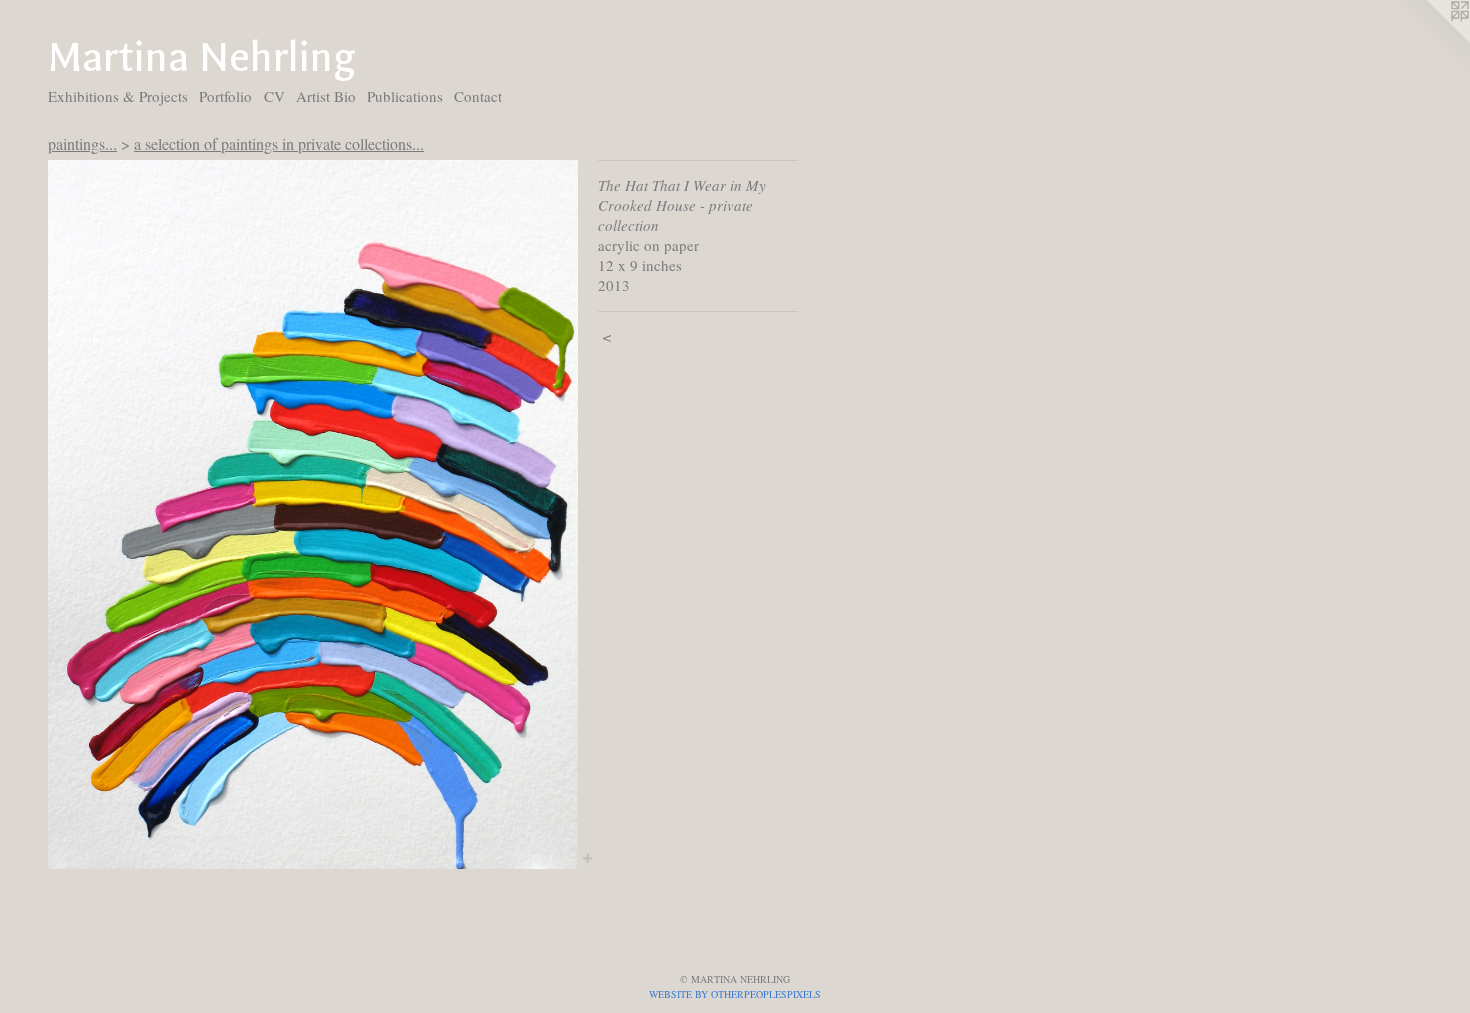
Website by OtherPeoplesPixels (735, 994)
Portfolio (225, 96)
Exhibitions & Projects (118, 96)
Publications (405, 96)
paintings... (82, 143)
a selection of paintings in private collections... (279, 143)
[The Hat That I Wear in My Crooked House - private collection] (313, 514)
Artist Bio (326, 96)
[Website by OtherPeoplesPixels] (1430, 40)
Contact (478, 96)
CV (274, 96)
